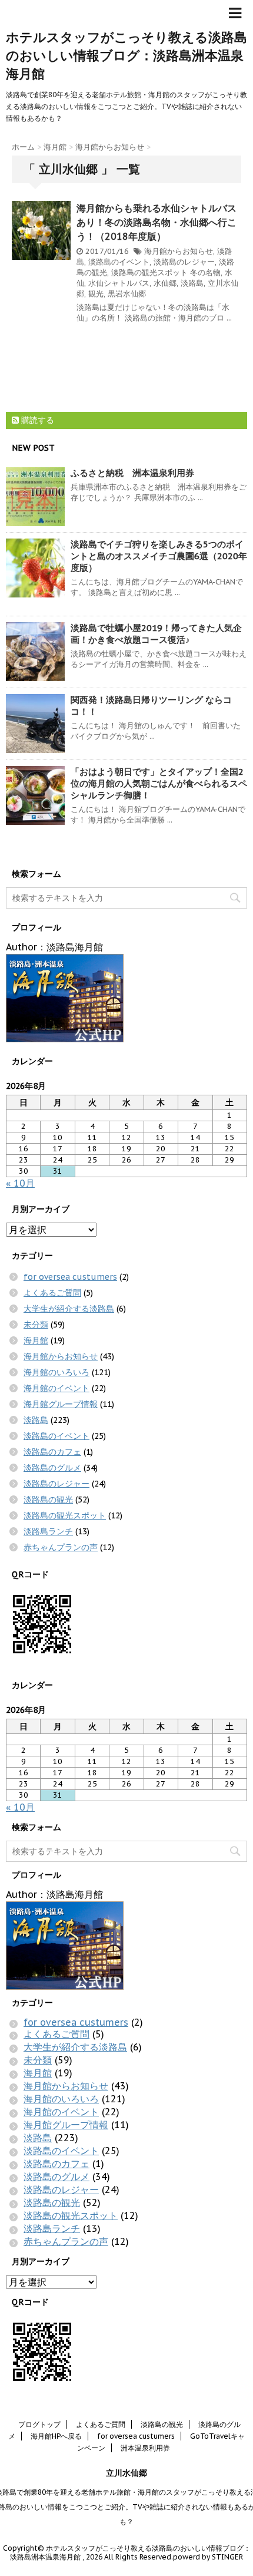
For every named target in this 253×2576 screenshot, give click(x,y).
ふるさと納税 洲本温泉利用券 (132, 473)
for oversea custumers (70, 1277)
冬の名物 (205, 273)
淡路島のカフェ (52, 1452)
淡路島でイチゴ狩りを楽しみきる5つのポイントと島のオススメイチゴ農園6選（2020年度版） (159, 556)
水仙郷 (165, 283)
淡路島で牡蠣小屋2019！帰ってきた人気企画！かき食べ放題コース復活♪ (156, 634)
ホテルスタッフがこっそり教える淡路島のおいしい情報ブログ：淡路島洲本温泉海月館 (126, 55)
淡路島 (192, 283)
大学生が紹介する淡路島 (69, 1309)
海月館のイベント (56, 1388)
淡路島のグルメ (52, 1468)
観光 (96, 294)
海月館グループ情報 (61, 1404)
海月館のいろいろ (56, 1372)
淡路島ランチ (48, 1531)
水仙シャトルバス (119, 283)
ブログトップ (39, 2424)
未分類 (36, 1325)
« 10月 (20, 1183)
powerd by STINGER (208, 2557)
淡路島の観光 (48, 1500)
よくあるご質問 (52, 1293)
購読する (36, 420)
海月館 (36, 1340)
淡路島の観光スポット (149, 273)
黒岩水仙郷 (127, 294)
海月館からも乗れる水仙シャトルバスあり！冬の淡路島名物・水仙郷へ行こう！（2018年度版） (157, 222)
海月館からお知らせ (179, 251)
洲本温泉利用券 (145, 2448)
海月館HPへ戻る (56, 2436)
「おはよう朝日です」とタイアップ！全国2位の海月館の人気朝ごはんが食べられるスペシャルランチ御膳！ (159, 783)
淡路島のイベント (119, 262)
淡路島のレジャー (184, 262)
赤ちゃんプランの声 (61, 1547)
